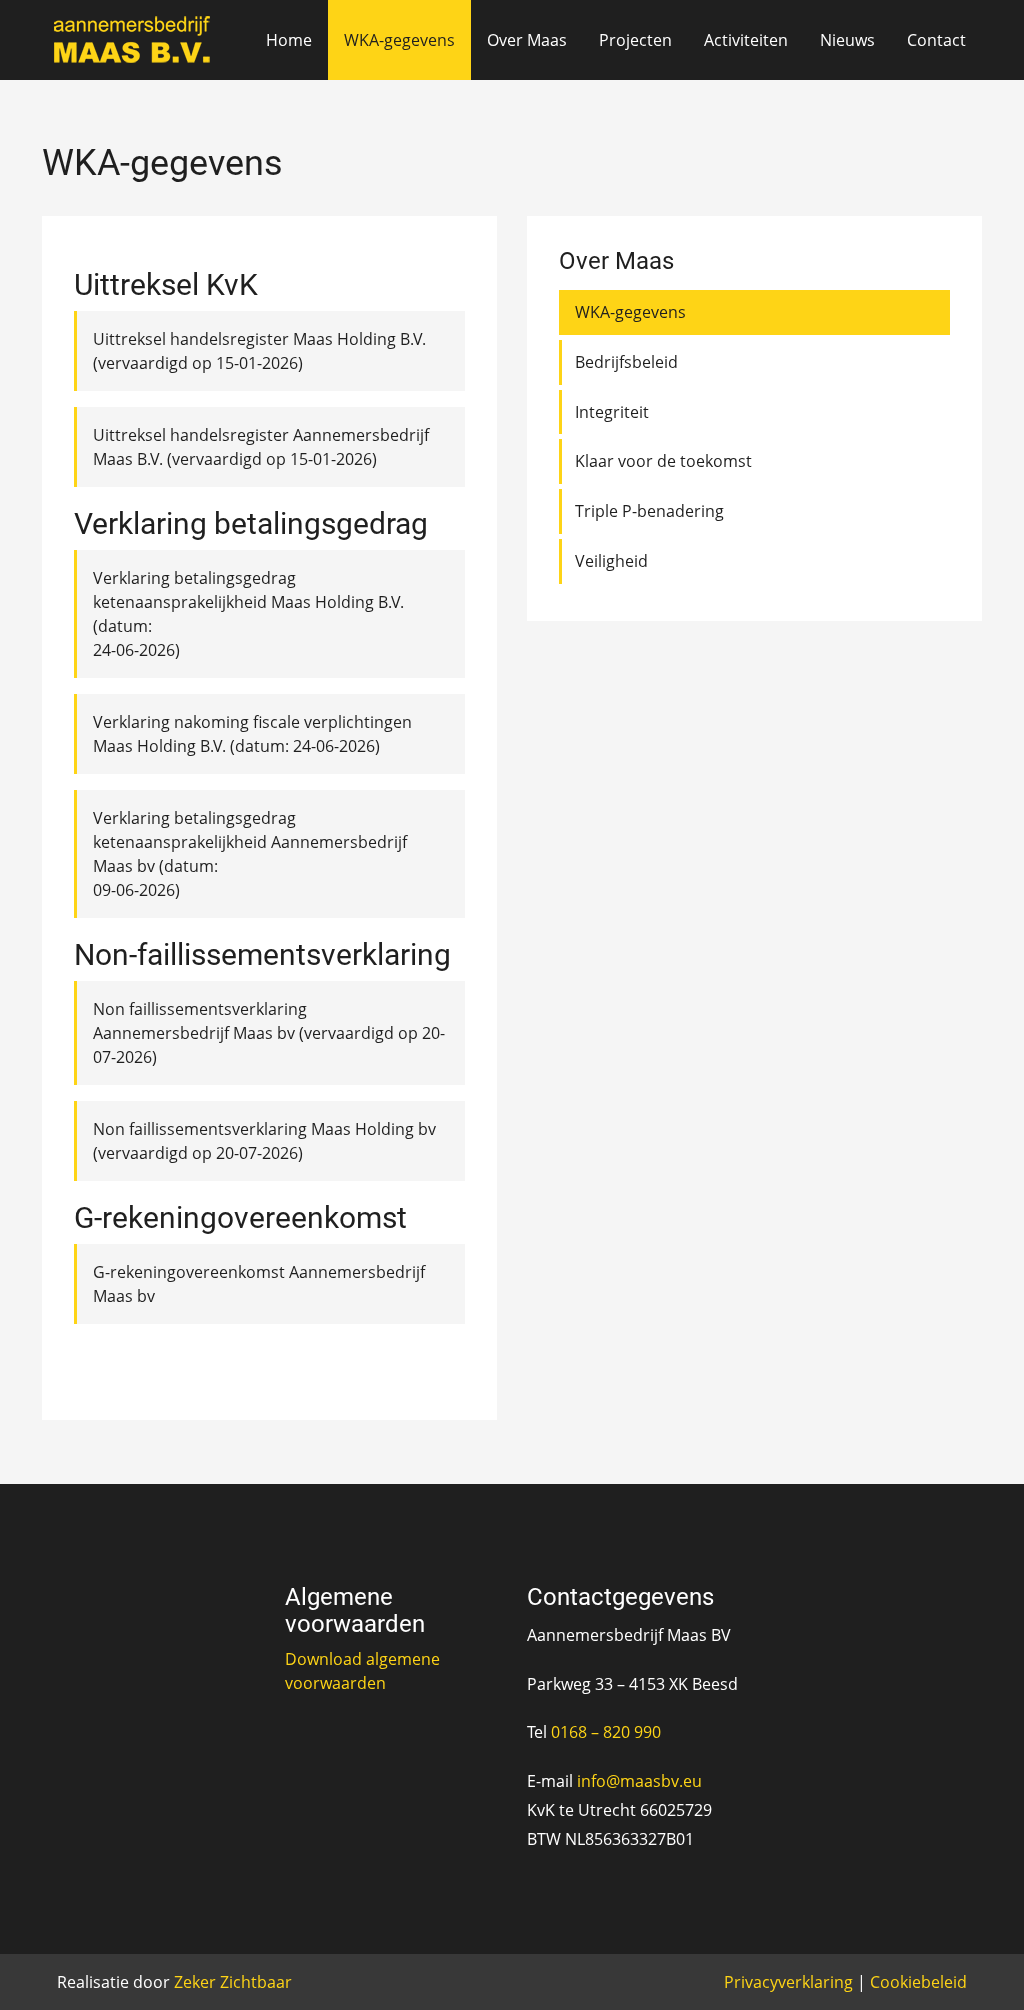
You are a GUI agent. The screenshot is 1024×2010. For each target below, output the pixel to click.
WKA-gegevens (399, 40)
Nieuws (847, 40)
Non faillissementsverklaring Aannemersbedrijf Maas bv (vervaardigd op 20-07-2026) (269, 1033)
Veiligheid (611, 561)
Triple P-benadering (649, 511)
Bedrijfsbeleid (626, 362)
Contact (936, 40)
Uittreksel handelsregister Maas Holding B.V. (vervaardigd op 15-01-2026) (259, 351)
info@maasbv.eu (639, 1781)
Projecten (635, 40)
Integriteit (612, 412)
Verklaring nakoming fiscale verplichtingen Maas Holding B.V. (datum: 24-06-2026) (252, 734)
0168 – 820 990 (606, 1732)
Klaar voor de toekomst (663, 461)
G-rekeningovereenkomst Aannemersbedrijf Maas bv (259, 1284)
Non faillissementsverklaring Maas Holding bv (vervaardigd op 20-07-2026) (264, 1141)
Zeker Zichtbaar (233, 1982)
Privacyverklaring (788, 1982)
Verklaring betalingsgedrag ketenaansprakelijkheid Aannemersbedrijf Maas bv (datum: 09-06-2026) (250, 854)
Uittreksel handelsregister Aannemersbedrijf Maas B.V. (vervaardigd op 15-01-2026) (261, 447)
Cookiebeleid (918, 1982)
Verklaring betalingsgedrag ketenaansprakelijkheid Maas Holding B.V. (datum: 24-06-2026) (248, 614)
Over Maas (527, 40)
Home (289, 40)
